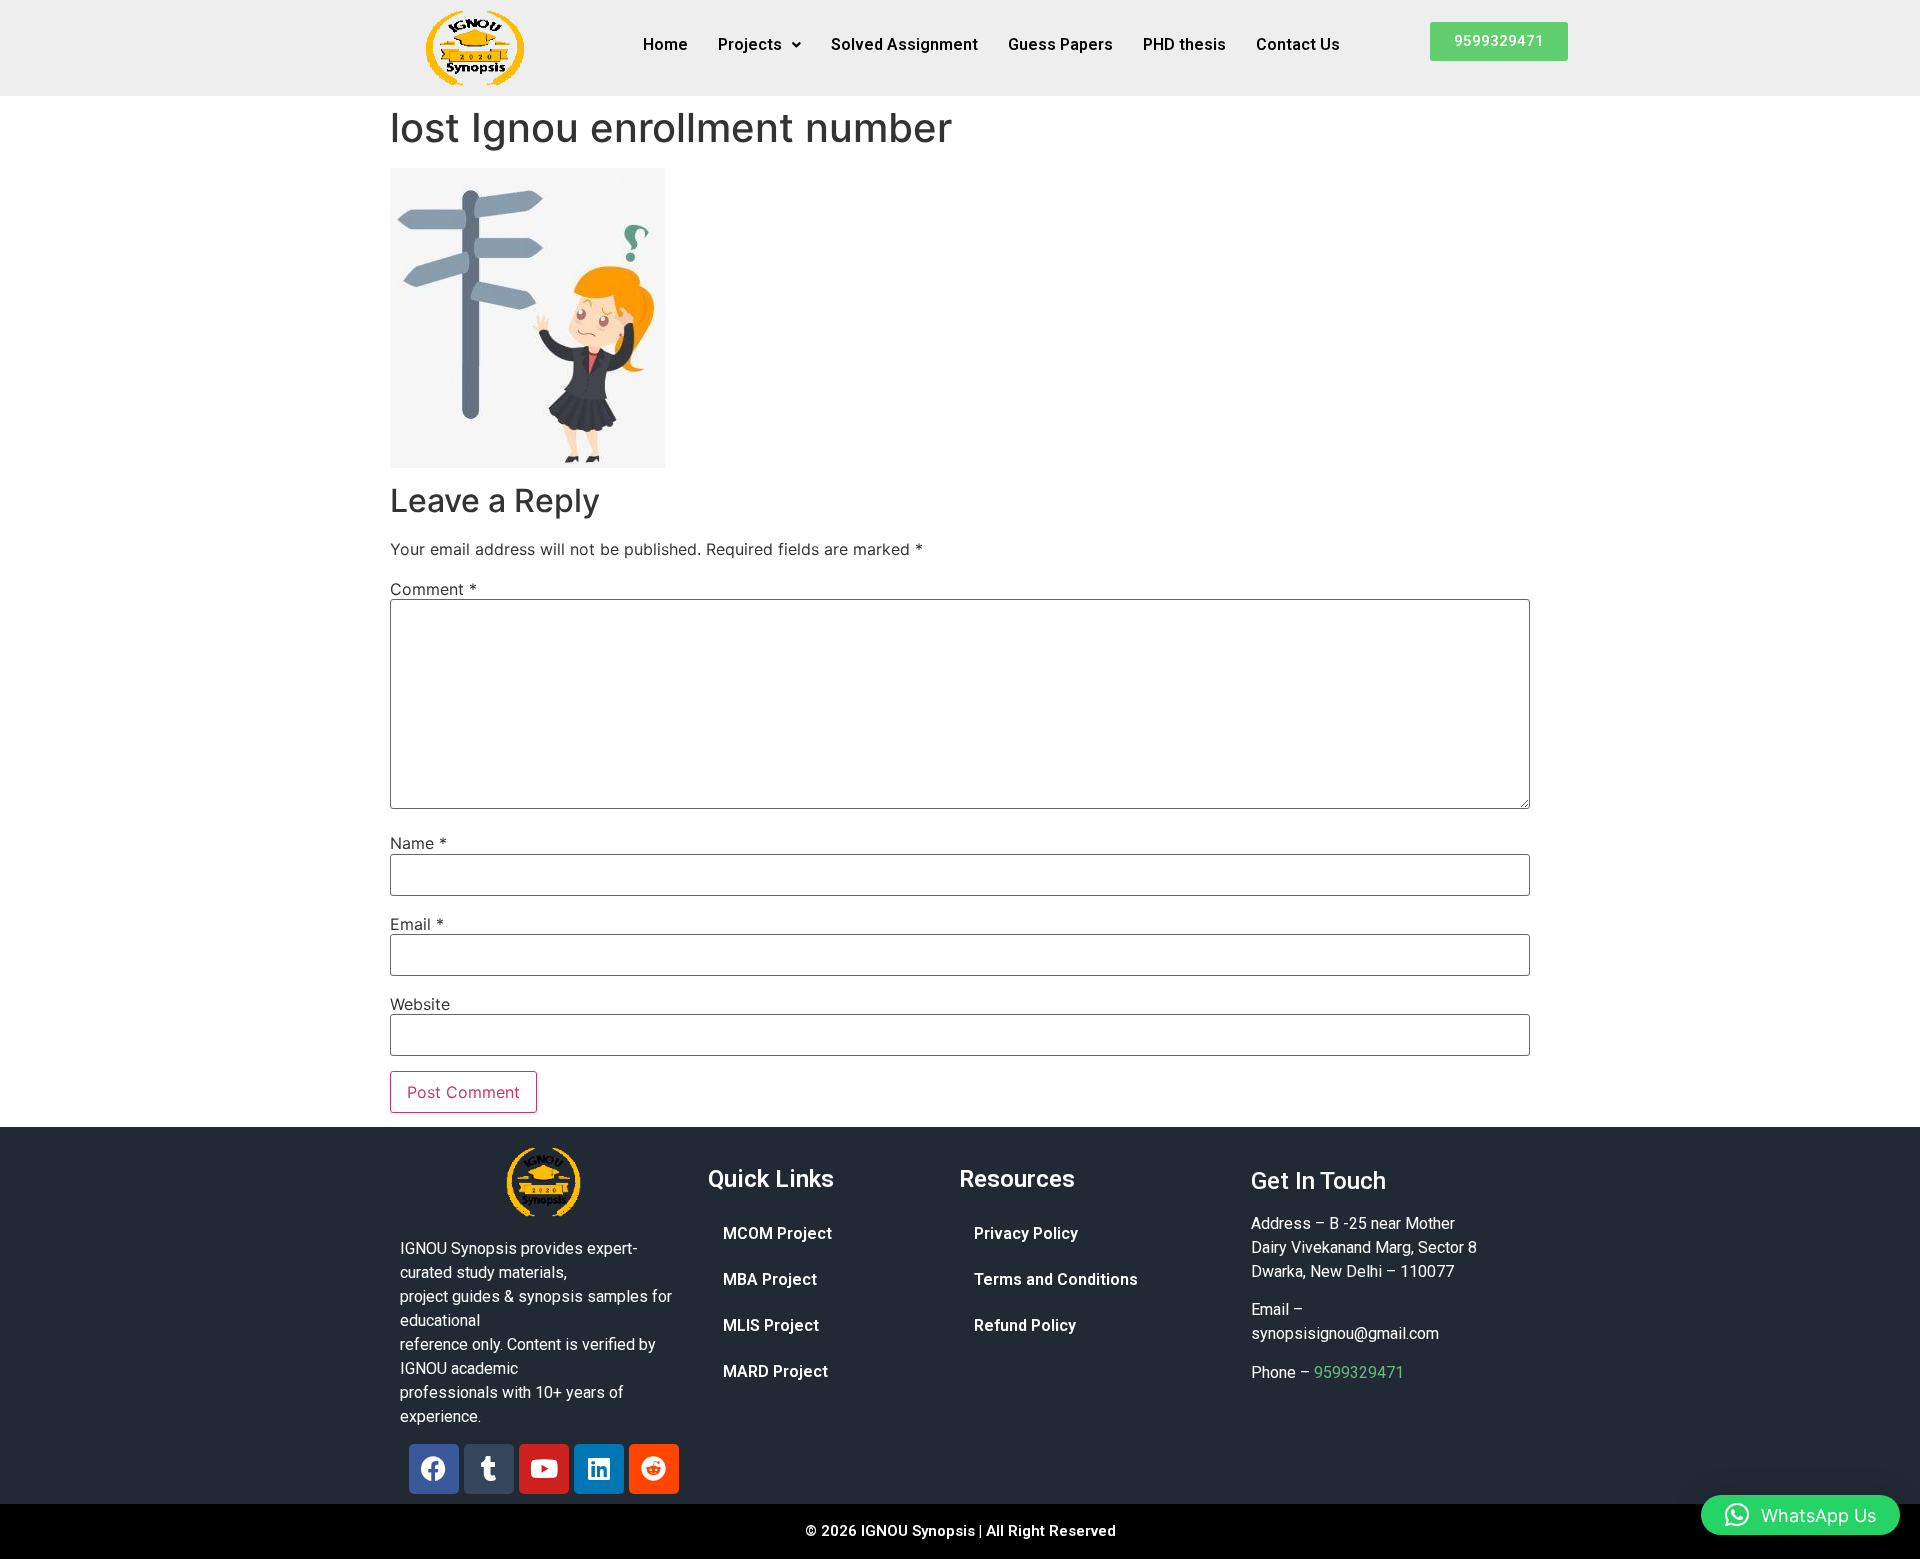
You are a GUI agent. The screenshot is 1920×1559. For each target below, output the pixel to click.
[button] (759, 45)
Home (665, 44)
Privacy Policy (1026, 1233)
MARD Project (775, 1371)
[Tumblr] (489, 1469)
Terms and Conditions (1056, 1279)
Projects (750, 44)
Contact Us (1298, 44)
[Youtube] (544, 1469)
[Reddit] (654, 1469)
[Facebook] (434, 1469)
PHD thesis (1184, 44)
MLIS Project (771, 1325)
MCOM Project (777, 1233)
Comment (433, 589)
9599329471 (1359, 1372)
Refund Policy (1025, 1325)
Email (417, 924)
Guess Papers (1060, 44)
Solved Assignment (904, 44)
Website (420, 1004)
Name (418, 843)
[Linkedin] (599, 1469)
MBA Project (770, 1279)
